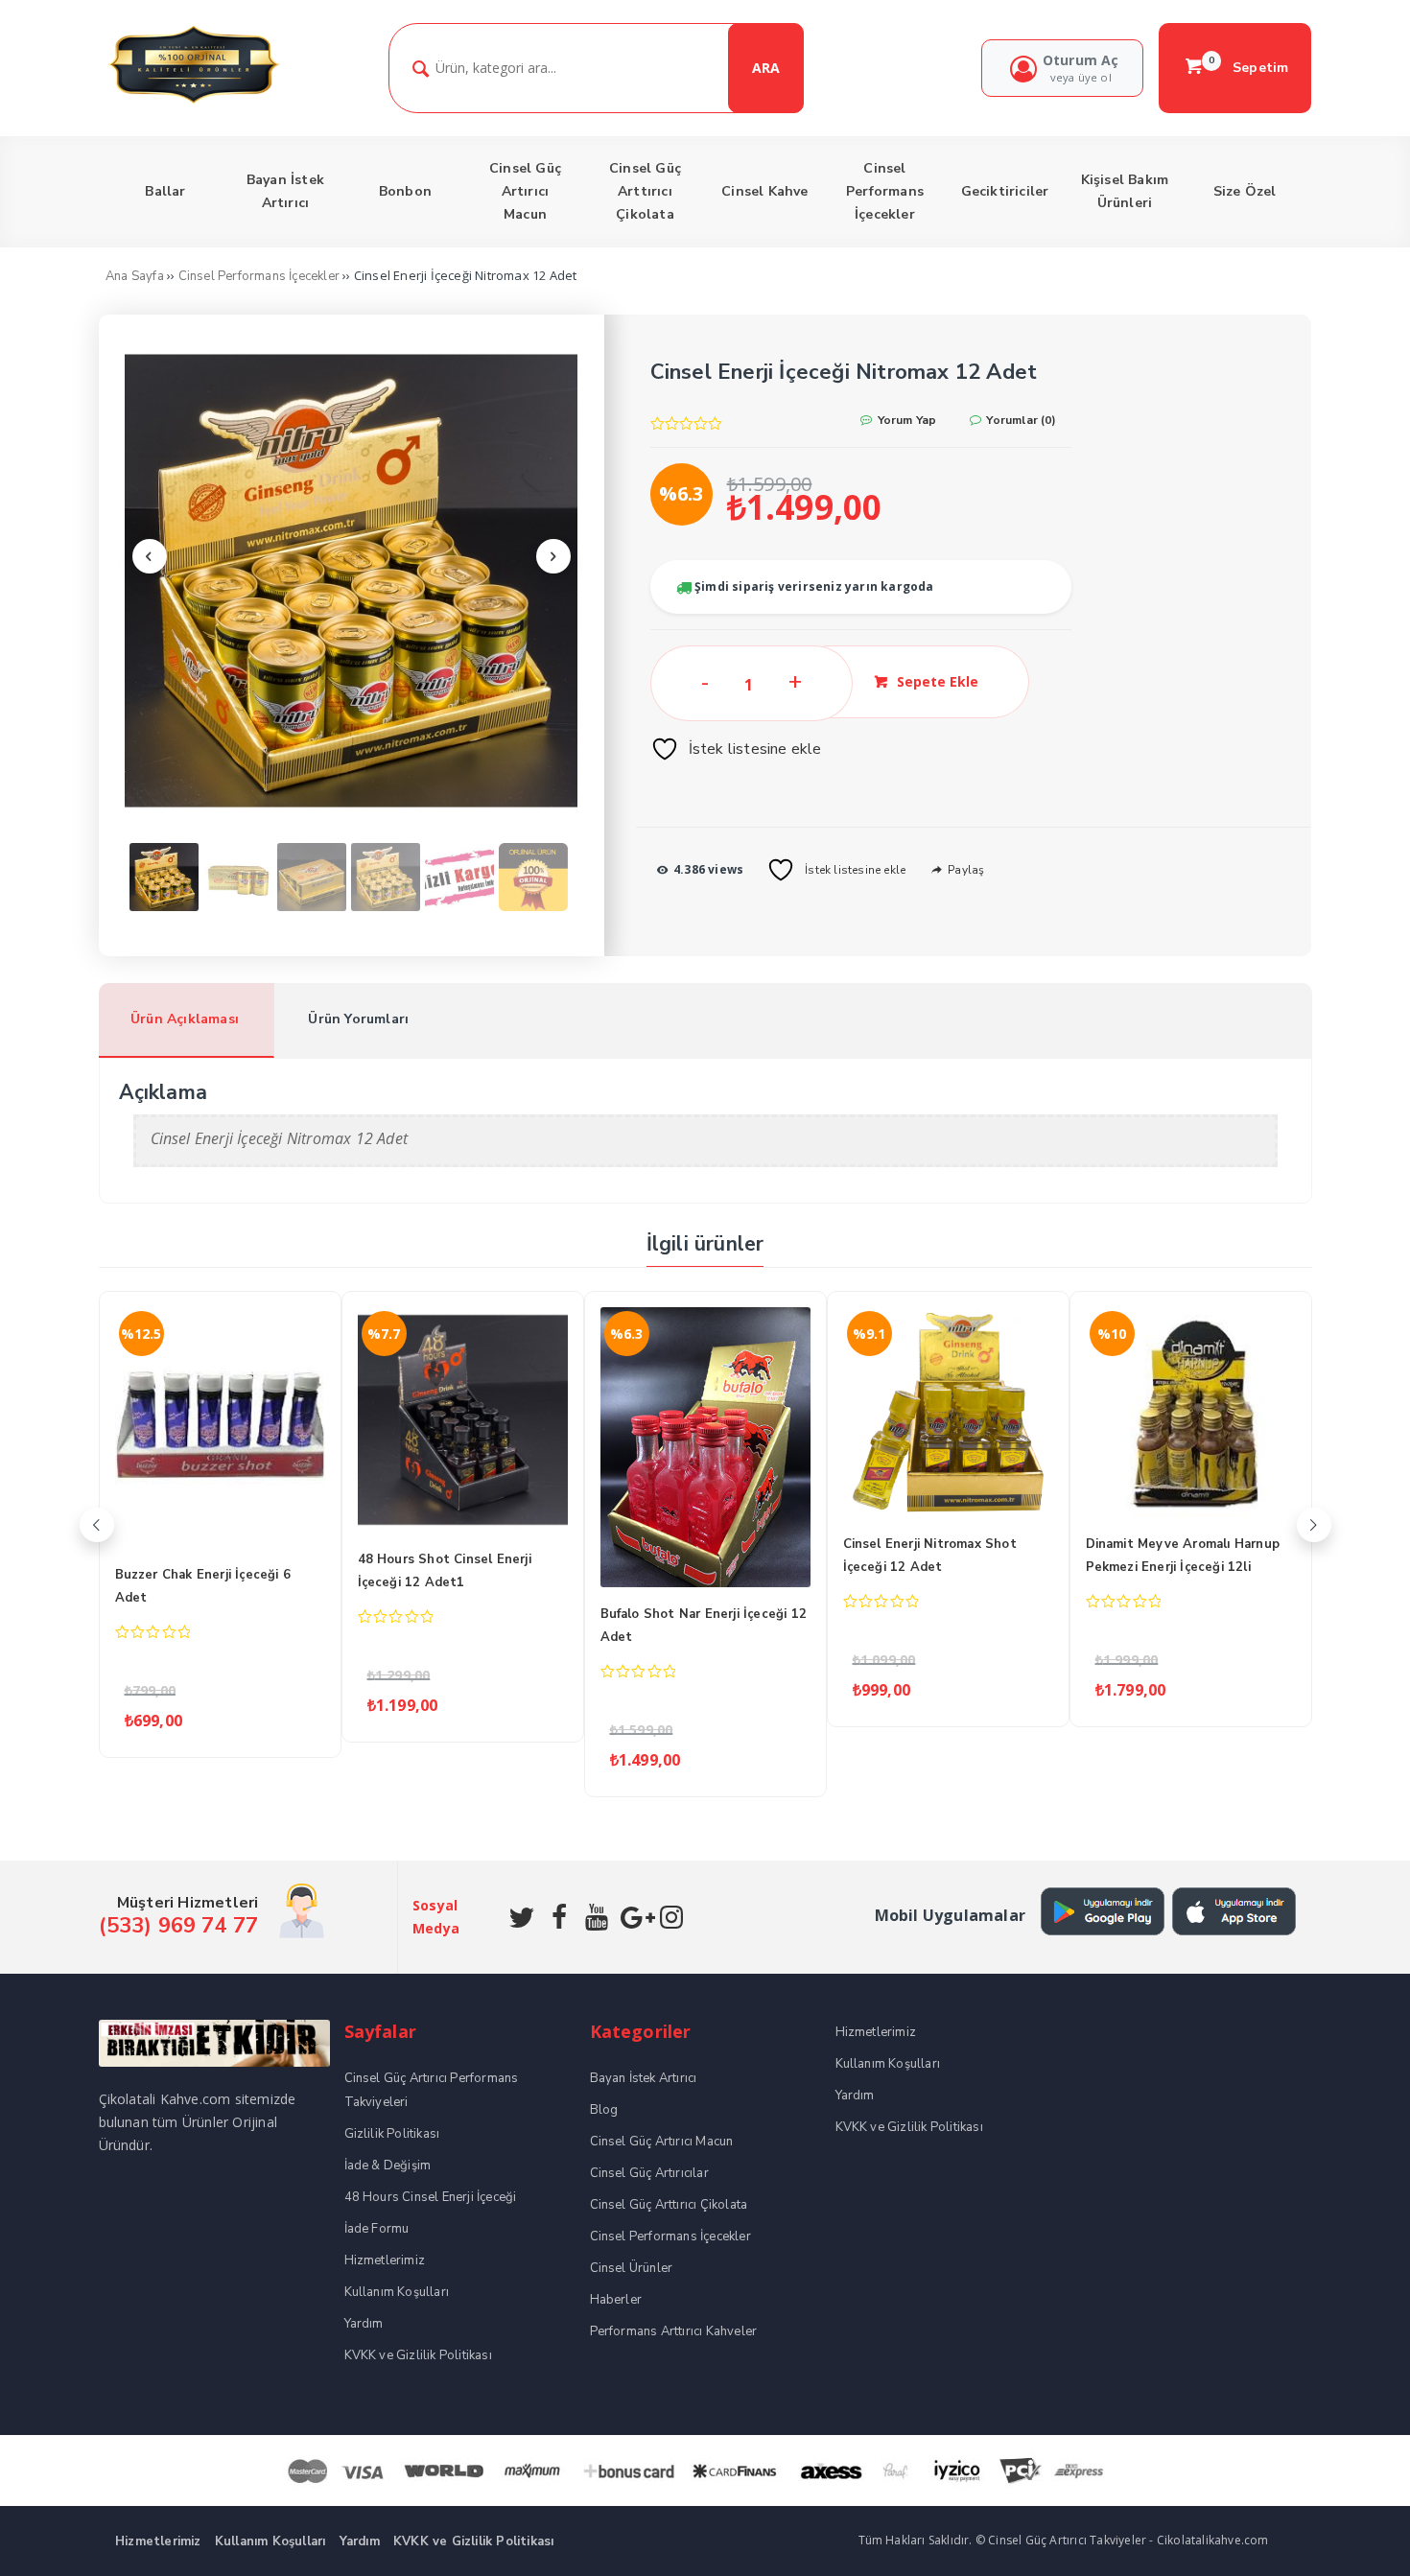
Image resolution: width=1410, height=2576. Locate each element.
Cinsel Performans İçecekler (259, 276)
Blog (604, 2110)
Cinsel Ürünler (632, 2268)
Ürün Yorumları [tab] (358, 1019)
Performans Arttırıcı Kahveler (674, 2331)
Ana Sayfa (135, 276)
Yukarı (1351, 2533)
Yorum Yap (905, 420)
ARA (766, 68)
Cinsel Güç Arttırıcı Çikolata (669, 2205)
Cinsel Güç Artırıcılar (649, 2173)
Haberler (616, 2300)
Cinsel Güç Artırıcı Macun (662, 2142)
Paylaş (964, 870)
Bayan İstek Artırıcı (644, 2078)
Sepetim (1249, 67)
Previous (150, 556)
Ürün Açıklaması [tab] (185, 1019)
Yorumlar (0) (1020, 420)
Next (553, 556)
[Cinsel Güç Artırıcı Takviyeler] (193, 101)
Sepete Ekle (938, 681)
